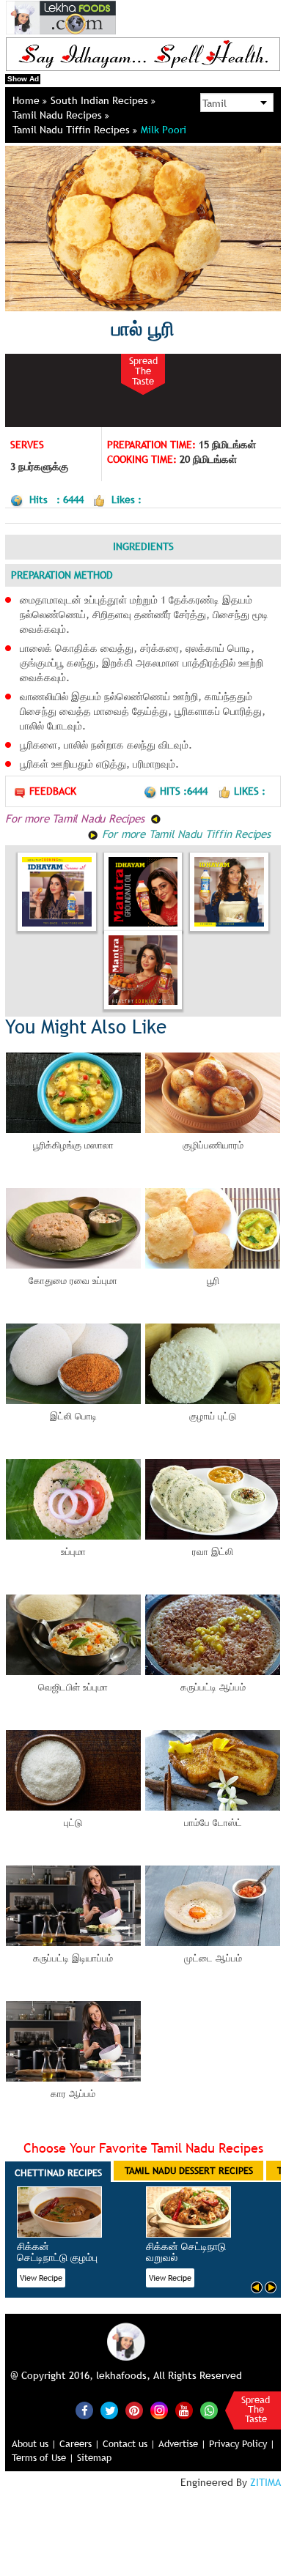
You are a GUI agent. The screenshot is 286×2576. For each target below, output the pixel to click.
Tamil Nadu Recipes (59, 115)
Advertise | (182, 2443)
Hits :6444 (185, 791)
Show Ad (23, 79)
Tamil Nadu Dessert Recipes (189, 2170)
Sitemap (94, 2457)
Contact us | (129, 2443)
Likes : (250, 791)
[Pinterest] (134, 2410)
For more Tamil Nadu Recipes (76, 818)
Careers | (80, 2443)
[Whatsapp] (209, 2410)
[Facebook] (84, 2410)
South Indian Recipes (101, 100)
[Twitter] (109, 2410)
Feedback (53, 791)
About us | (34, 2443)
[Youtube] (184, 2410)
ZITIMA (265, 2482)
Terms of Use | (43, 2457)
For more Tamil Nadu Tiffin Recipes (184, 834)
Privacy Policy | (242, 2443)
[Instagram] (159, 2409)
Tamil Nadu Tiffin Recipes (73, 130)
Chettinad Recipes (58, 2172)
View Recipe (41, 2278)
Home (27, 100)
